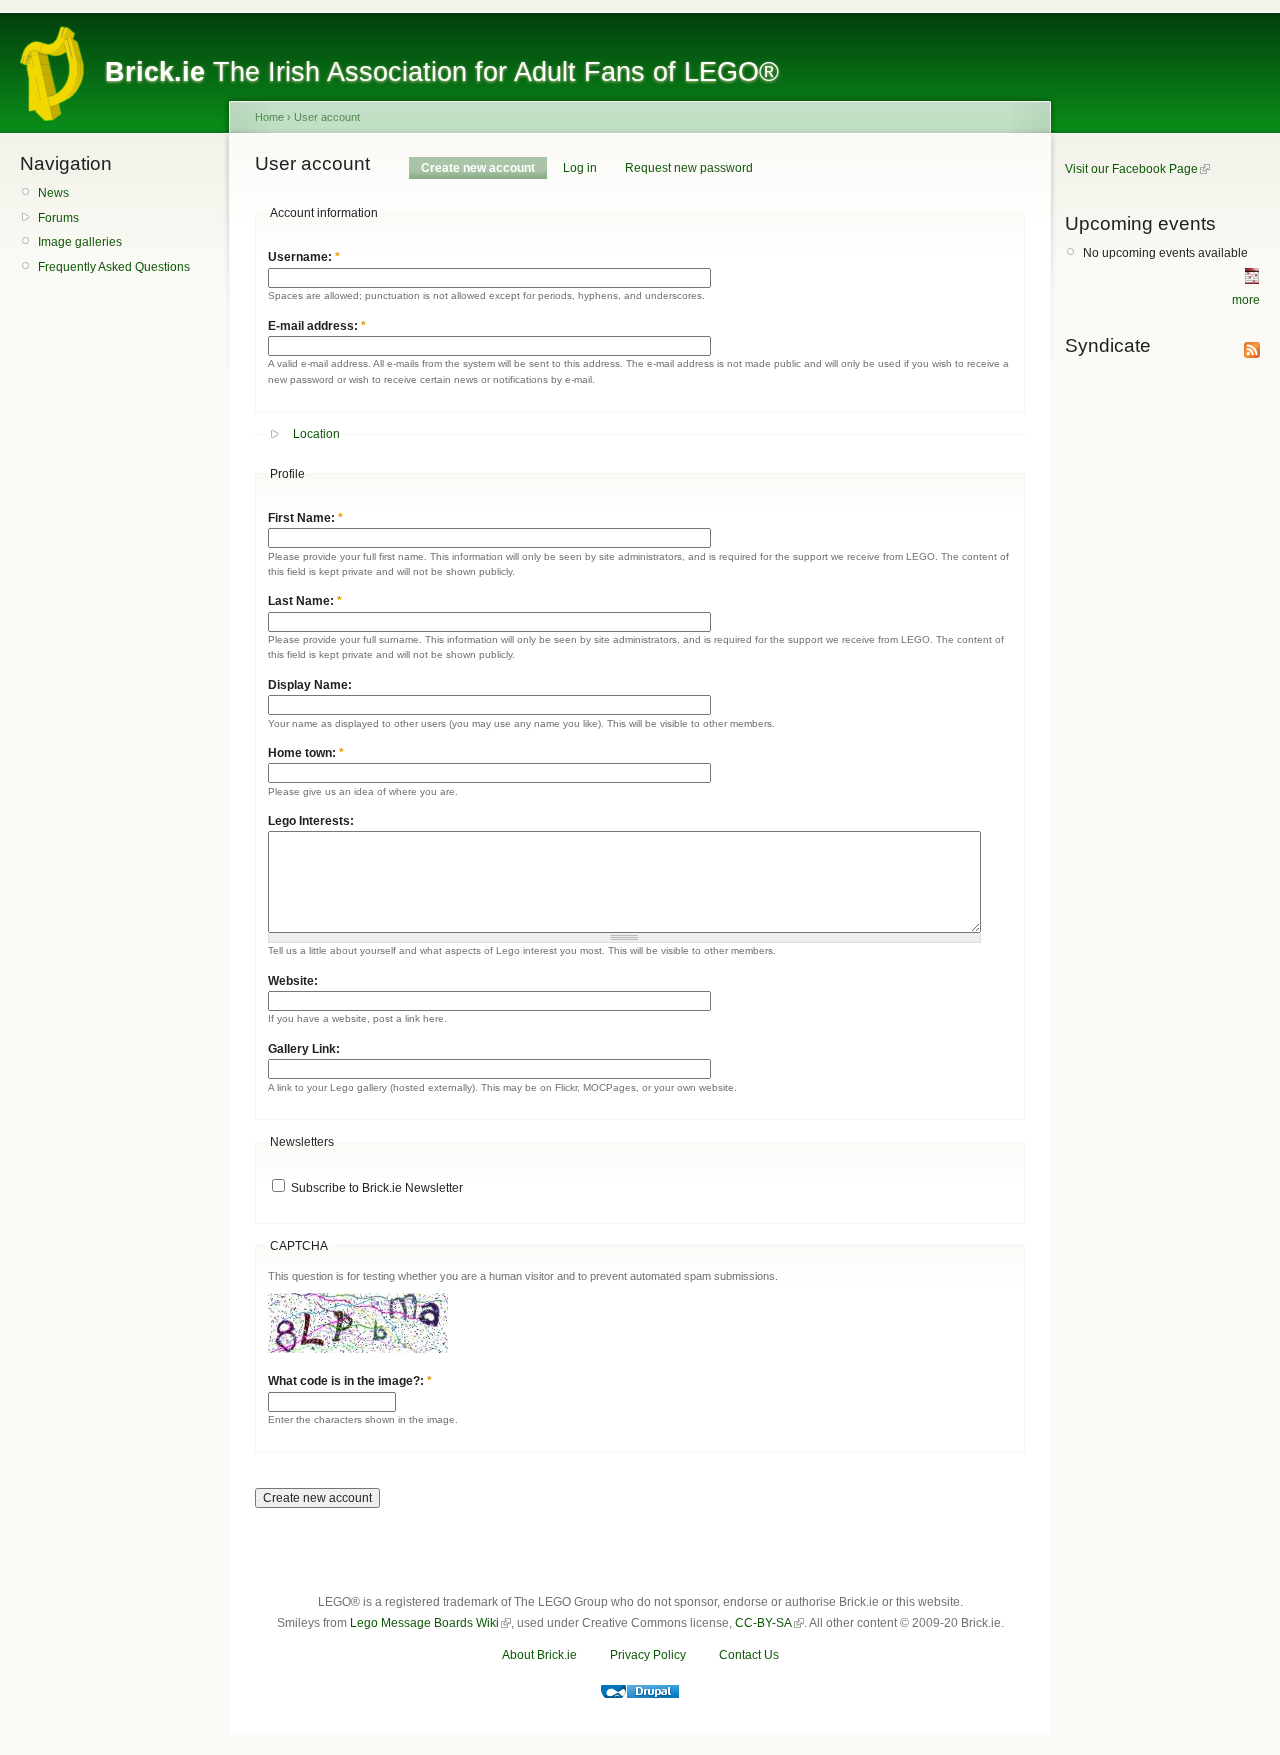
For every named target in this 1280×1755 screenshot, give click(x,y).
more (1246, 300)
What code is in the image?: (350, 1381)
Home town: (306, 753)
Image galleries (80, 242)
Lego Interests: (311, 821)
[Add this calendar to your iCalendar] (1252, 280)
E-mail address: (317, 326)
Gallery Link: (304, 1049)
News (53, 193)
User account (327, 117)
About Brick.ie (539, 1655)
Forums (58, 218)
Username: (304, 257)
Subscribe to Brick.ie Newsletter (375, 1188)
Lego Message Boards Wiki (424, 1623)
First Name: (305, 518)
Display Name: (310, 685)
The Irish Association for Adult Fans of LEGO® (442, 72)
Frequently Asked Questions (114, 267)
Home (269, 117)
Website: (293, 981)
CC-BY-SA (763, 1623)
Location (316, 434)
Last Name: (305, 601)
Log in (580, 168)
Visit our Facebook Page (1131, 169)
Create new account (478, 168)
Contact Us (749, 1655)
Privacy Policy (648, 1655)
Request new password (689, 168)
